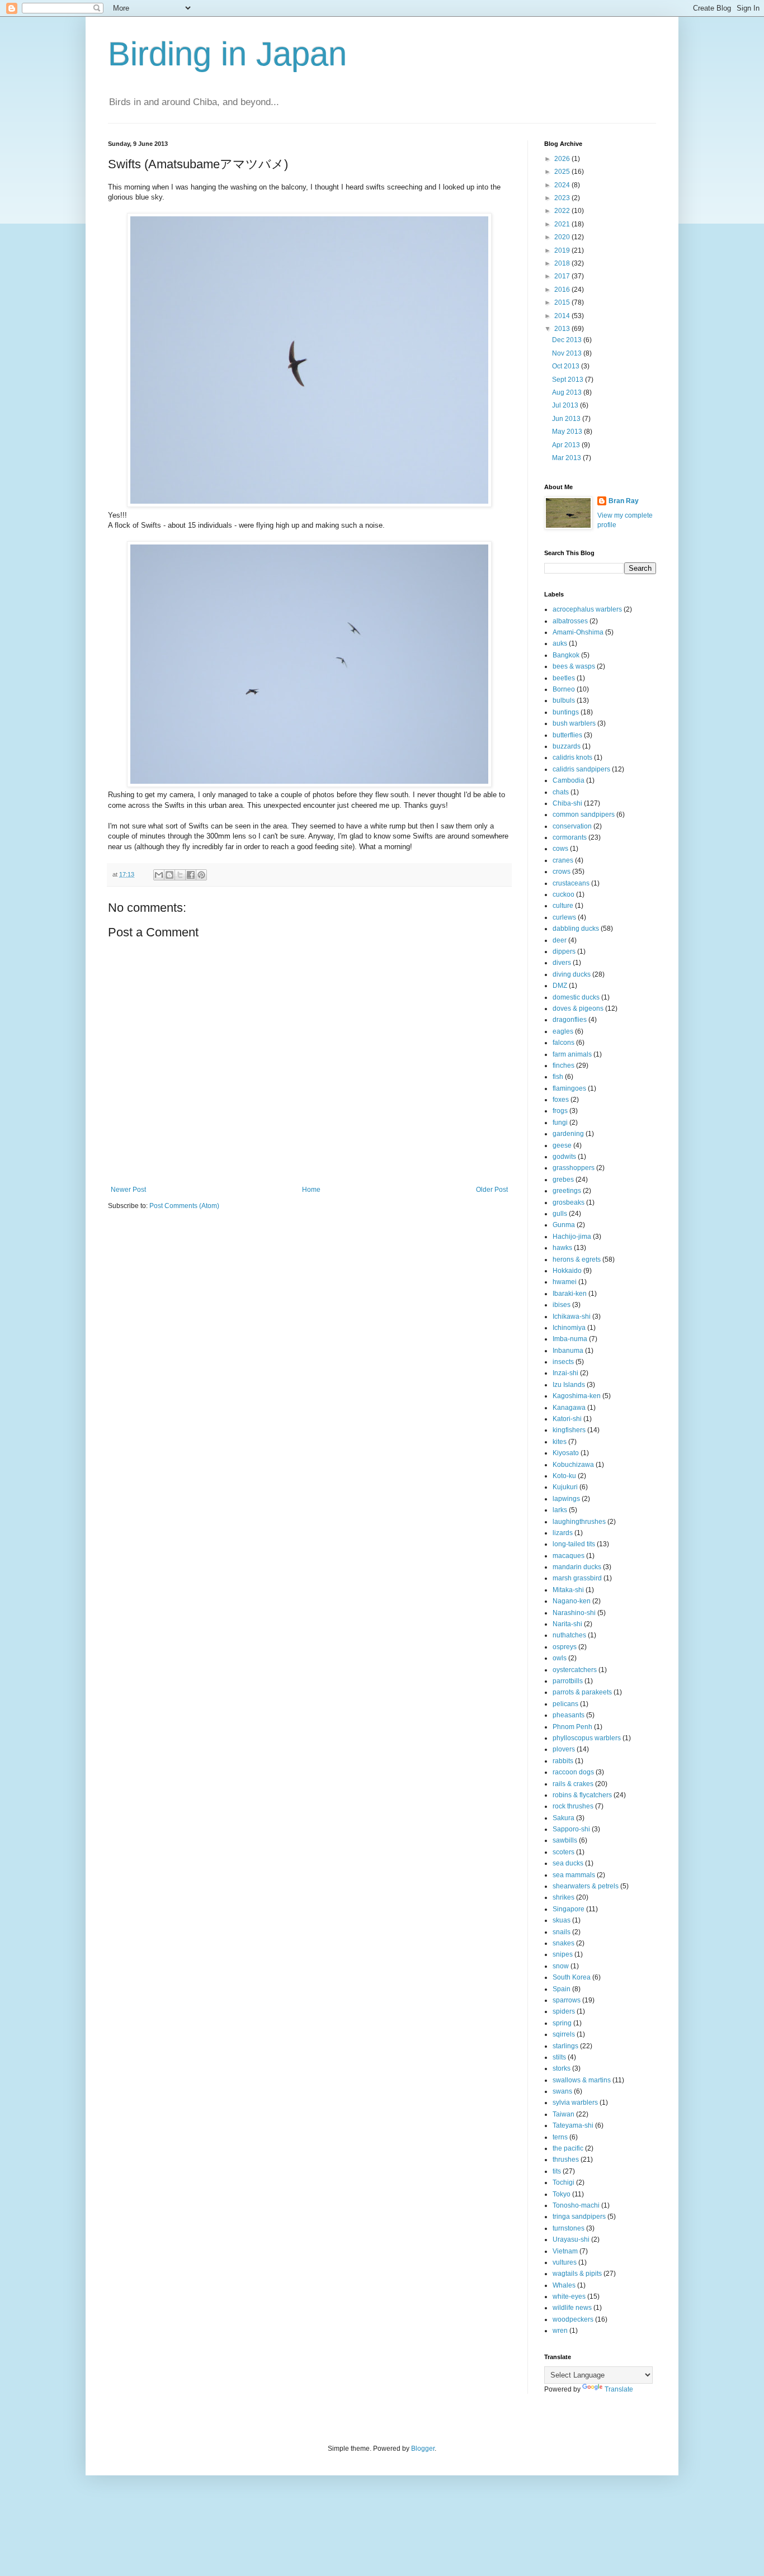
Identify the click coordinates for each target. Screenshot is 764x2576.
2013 (563, 329)
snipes (563, 1954)
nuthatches (569, 1635)
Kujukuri (565, 1487)
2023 (563, 198)
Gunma (564, 1225)
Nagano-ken (572, 1601)
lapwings (566, 1499)
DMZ (560, 986)
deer (560, 940)
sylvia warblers (575, 2103)
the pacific (568, 2148)
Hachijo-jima (572, 1237)
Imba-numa (570, 1339)
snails (562, 1932)
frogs (560, 1111)
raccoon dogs (573, 1772)
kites (560, 1442)
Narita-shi (567, 1624)
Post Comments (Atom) (184, 1206)
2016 (563, 290)
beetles (564, 678)
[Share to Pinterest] (201, 875)
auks (560, 643)
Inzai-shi (565, 1373)
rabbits (563, 1761)
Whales (564, 2285)
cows (560, 849)
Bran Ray (624, 501)
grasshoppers (574, 1168)
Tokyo (562, 2194)
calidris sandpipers (581, 769)
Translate (619, 2389)
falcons (563, 1043)
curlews (564, 917)
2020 (563, 237)
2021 (563, 224)
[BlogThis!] (169, 875)
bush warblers (574, 723)
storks (562, 2068)
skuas (562, 1920)
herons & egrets (577, 1259)
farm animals (572, 1054)
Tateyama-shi (573, 2125)
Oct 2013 (567, 366)
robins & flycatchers (582, 1795)
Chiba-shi (567, 803)
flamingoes (569, 1088)
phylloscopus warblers (587, 1738)
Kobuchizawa (573, 1465)
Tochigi (563, 2182)
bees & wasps (574, 666)
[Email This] (159, 875)
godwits (564, 1157)
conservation (572, 826)
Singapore (569, 1909)
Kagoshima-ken (577, 1396)
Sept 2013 (569, 380)
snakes (563, 1943)
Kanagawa (569, 1408)
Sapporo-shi (571, 1829)
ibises (562, 1305)
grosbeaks (569, 1202)
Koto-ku (564, 1476)
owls (560, 1658)
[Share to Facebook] (191, 875)
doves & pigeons (578, 1008)
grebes (563, 1180)
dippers (564, 951)
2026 (563, 159)
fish (558, 1077)
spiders (564, 2011)
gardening (568, 1134)
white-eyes (569, 2296)
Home (311, 1190)
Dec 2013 (568, 340)
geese (562, 1145)
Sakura (563, 1818)
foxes (561, 1100)
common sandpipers (584, 815)
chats (561, 792)
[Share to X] (180, 875)
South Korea (572, 1977)
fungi (560, 1123)
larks (560, 1510)
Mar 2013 (567, 458)
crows (562, 872)
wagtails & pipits (577, 2274)
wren (560, 2331)
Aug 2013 (568, 392)
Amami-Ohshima (578, 632)
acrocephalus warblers (587, 609)
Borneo (564, 689)
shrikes (563, 1897)
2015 (563, 302)
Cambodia (569, 780)
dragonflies (570, 1020)
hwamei (565, 1282)
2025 (563, 172)
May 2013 (568, 432)
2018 (563, 263)
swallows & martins (582, 2080)
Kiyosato (566, 1453)
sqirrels (564, 2034)
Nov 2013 (568, 353)
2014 (563, 316)
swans (562, 2091)
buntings (566, 712)
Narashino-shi (574, 1613)
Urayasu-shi (571, 2239)
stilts (559, 2057)
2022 (563, 211)
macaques (569, 1556)
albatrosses (570, 621)
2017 (563, 276)
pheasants (569, 1715)
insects (563, 1362)
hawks (562, 1248)
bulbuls (564, 700)
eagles (563, 1031)
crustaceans (571, 883)
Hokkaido (567, 1271)
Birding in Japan (227, 54)
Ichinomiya (569, 1328)
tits (557, 2171)
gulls (560, 1214)
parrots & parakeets (582, 1692)
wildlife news (572, 2308)
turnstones (569, 2228)
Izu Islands (569, 1385)
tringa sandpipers (579, 2217)
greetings (567, 1191)
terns (560, 2137)
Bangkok (566, 655)
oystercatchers (575, 1670)
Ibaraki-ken (570, 1294)
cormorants (570, 837)
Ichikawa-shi (572, 1317)
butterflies (567, 735)
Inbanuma (568, 1351)
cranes (563, 860)
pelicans (565, 1704)
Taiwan (563, 2114)
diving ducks (572, 974)
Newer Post (128, 1190)
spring (562, 2023)
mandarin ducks (577, 1567)
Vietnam (565, 2251)
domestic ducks (576, 997)
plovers (564, 1749)
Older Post (492, 1190)
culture (563, 906)
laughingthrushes (579, 1522)
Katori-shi (567, 1419)
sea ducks (568, 1863)
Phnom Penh (572, 1727)
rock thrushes (573, 1806)
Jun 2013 (567, 419)
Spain (562, 1989)
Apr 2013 (567, 445)
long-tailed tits (574, 1544)
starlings (565, 2046)
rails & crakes (573, 1784)
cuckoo (563, 894)
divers (562, 963)
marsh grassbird (577, 1578)
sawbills (565, 1840)
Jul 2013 (566, 405)
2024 (563, 185)
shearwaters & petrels (586, 1886)
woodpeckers (573, 2319)
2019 (563, 250)
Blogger (423, 2449)
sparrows (567, 2000)
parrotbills (568, 1681)
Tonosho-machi (576, 2205)
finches (563, 1066)
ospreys (565, 1647)
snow (561, 1966)
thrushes (566, 2160)
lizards (563, 1533)
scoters (563, 1852)
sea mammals (574, 1875)
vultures (565, 2262)
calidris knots (572, 757)
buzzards (567, 746)
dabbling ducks (576, 929)
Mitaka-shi (568, 1590)
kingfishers (569, 1430)
